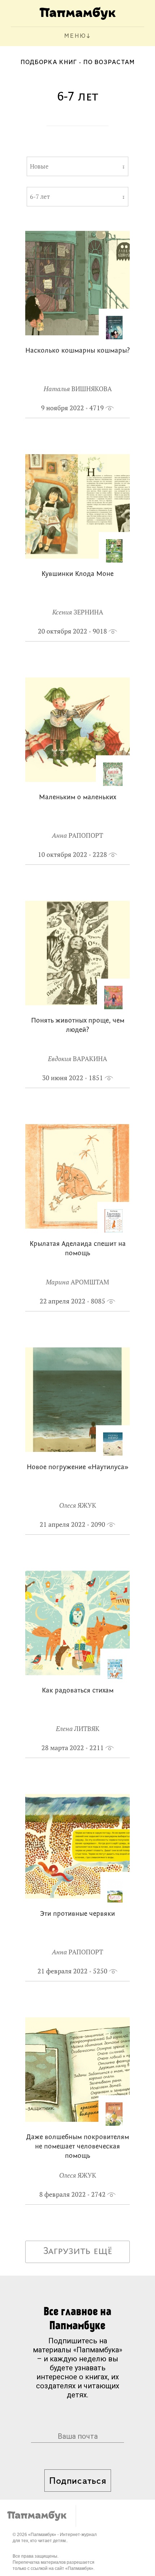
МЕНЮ (75, 36)
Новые (39, 166)
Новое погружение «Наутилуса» (77, 1468)
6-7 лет (40, 197)
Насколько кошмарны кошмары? (77, 351)
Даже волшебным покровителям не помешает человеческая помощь (78, 2147)
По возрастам (109, 63)
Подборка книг (49, 63)
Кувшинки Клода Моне (77, 574)
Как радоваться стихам (78, 1691)
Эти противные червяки (77, 1914)
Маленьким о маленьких (77, 798)
